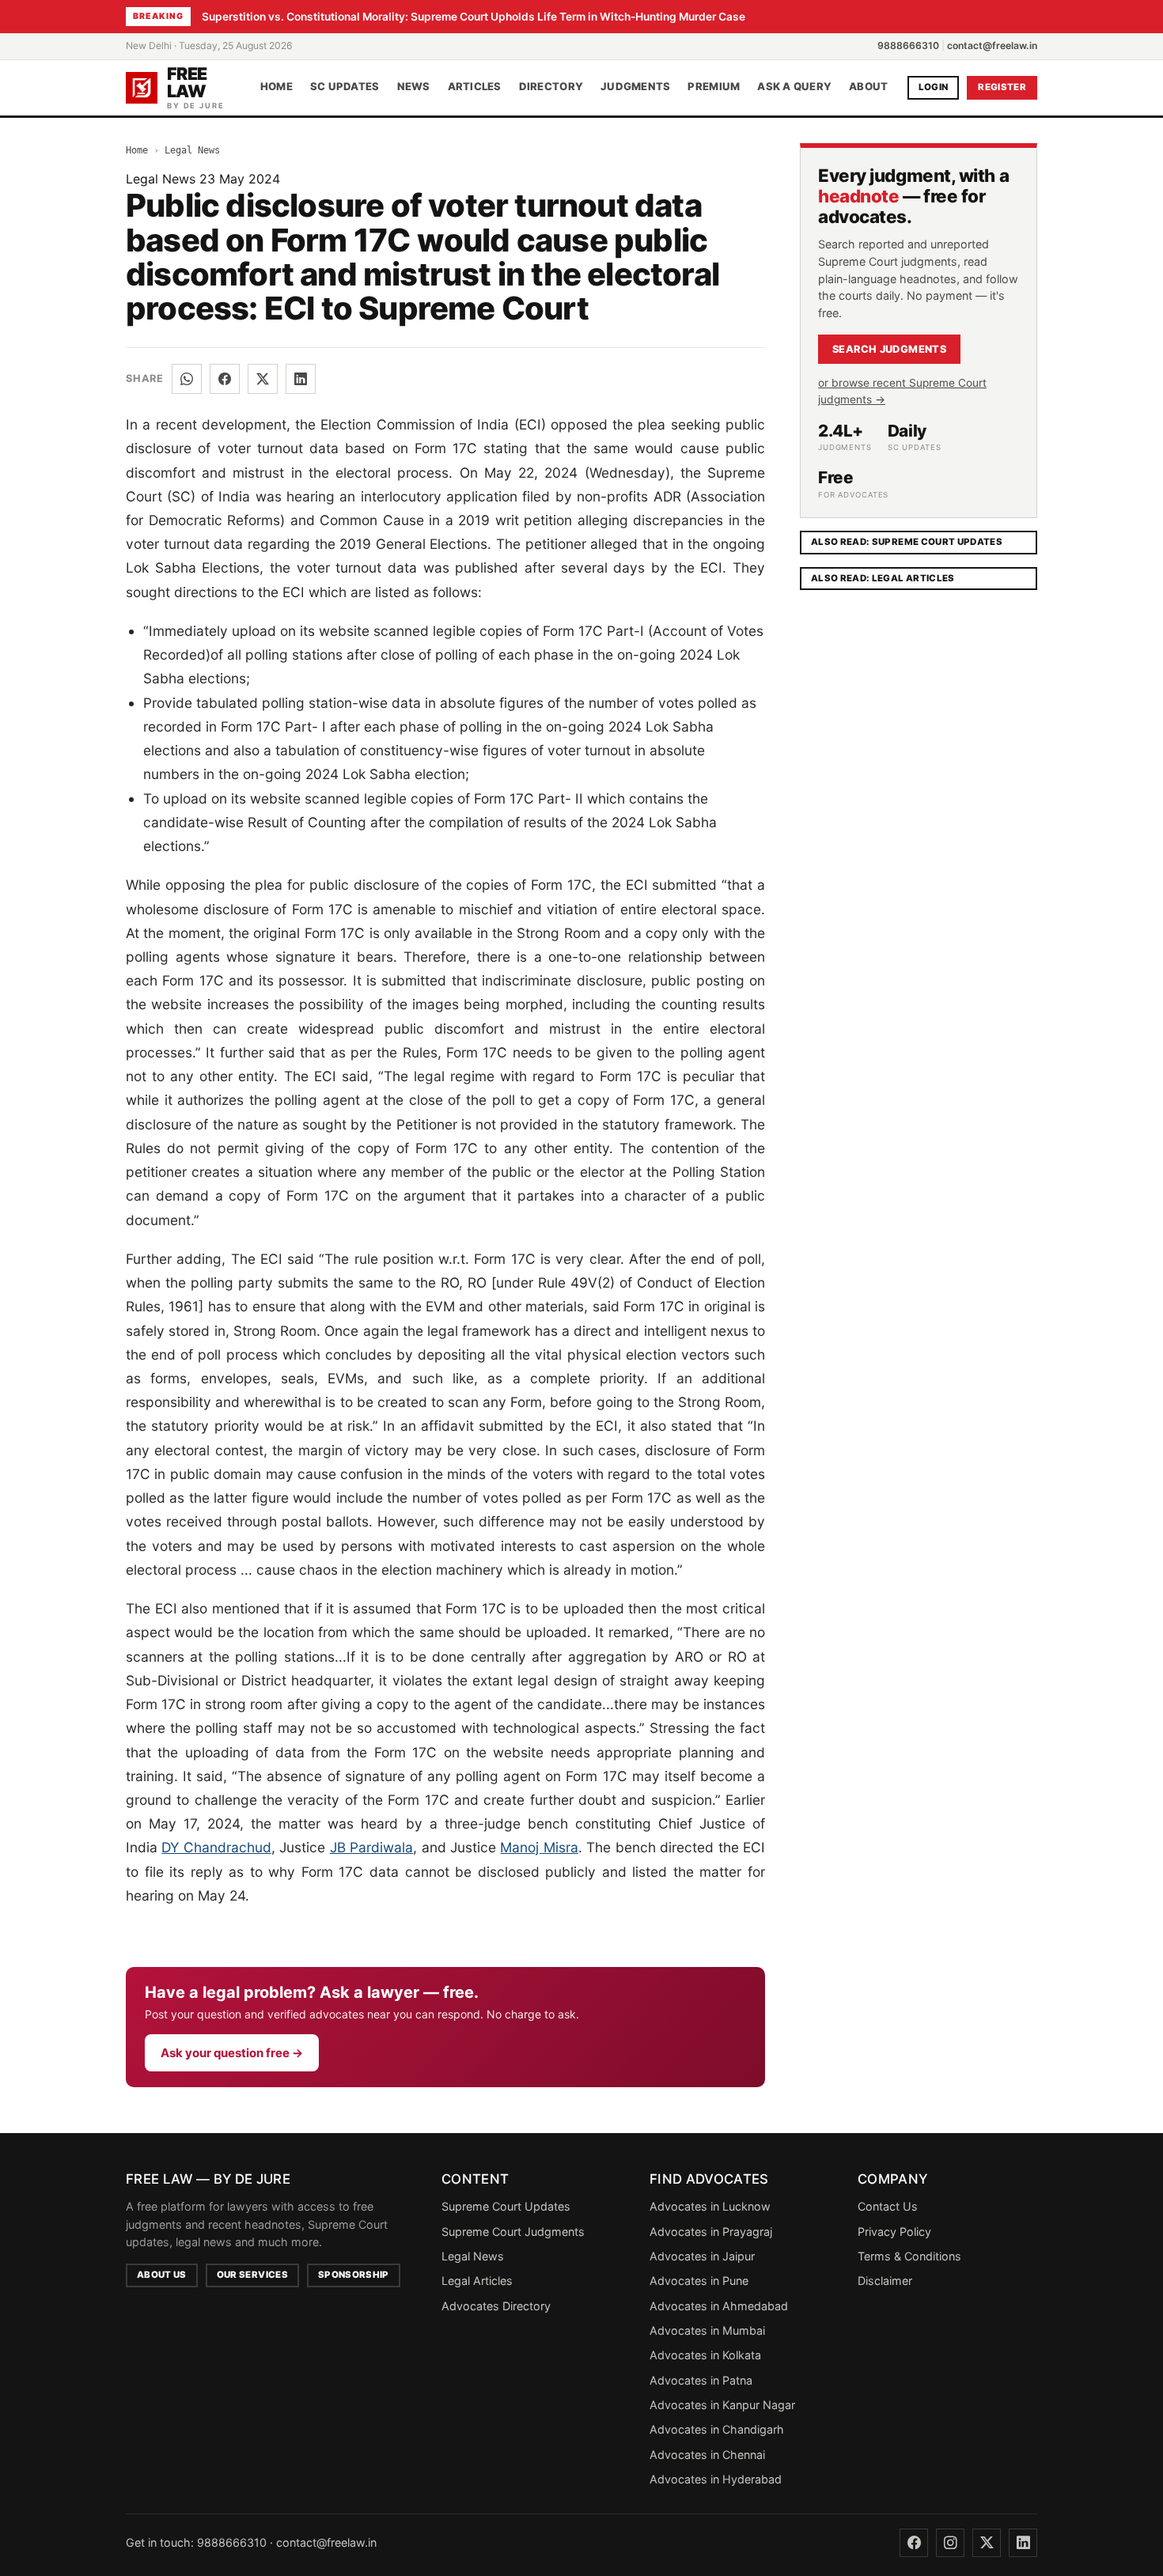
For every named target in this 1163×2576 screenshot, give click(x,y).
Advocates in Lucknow (710, 2206)
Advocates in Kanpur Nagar (722, 2405)
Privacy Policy (894, 2232)
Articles (475, 87)
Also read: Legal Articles (883, 578)
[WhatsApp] (187, 379)
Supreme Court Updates (506, 2206)
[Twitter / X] (263, 379)
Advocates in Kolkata (705, 2355)
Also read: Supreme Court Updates (907, 542)
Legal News (192, 150)
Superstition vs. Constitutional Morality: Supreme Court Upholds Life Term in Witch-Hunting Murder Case (474, 17)
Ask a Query (794, 87)
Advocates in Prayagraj (711, 2232)
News (414, 87)
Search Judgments (889, 349)
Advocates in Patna (701, 2380)
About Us (162, 2275)
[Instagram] (950, 2543)
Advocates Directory (496, 2306)
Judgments (635, 87)
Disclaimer (885, 2281)
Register (1002, 87)
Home (277, 87)
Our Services (252, 2275)
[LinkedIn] (301, 379)
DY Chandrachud (216, 1847)
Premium (714, 87)
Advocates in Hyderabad (716, 2479)
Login (934, 87)
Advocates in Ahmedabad (719, 2306)
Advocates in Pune (699, 2281)
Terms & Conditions (909, 2256)
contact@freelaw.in (992, 45)
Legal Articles (477, 2281)
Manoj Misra (539, 1847)
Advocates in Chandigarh (717, 2429)
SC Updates (345, 87)
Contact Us (888, 2206)
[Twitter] (987, 2543)
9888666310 (908, 45)
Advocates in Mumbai (707, 2330)
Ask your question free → (232, 2053)
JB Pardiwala (371, 1847)
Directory (551, 87)
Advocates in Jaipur (702, 2256)
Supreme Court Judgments (513, 2232)
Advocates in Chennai (707, 2455)
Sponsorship (354, 2275)
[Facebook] (225, 379)
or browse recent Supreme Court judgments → (902, 391)
